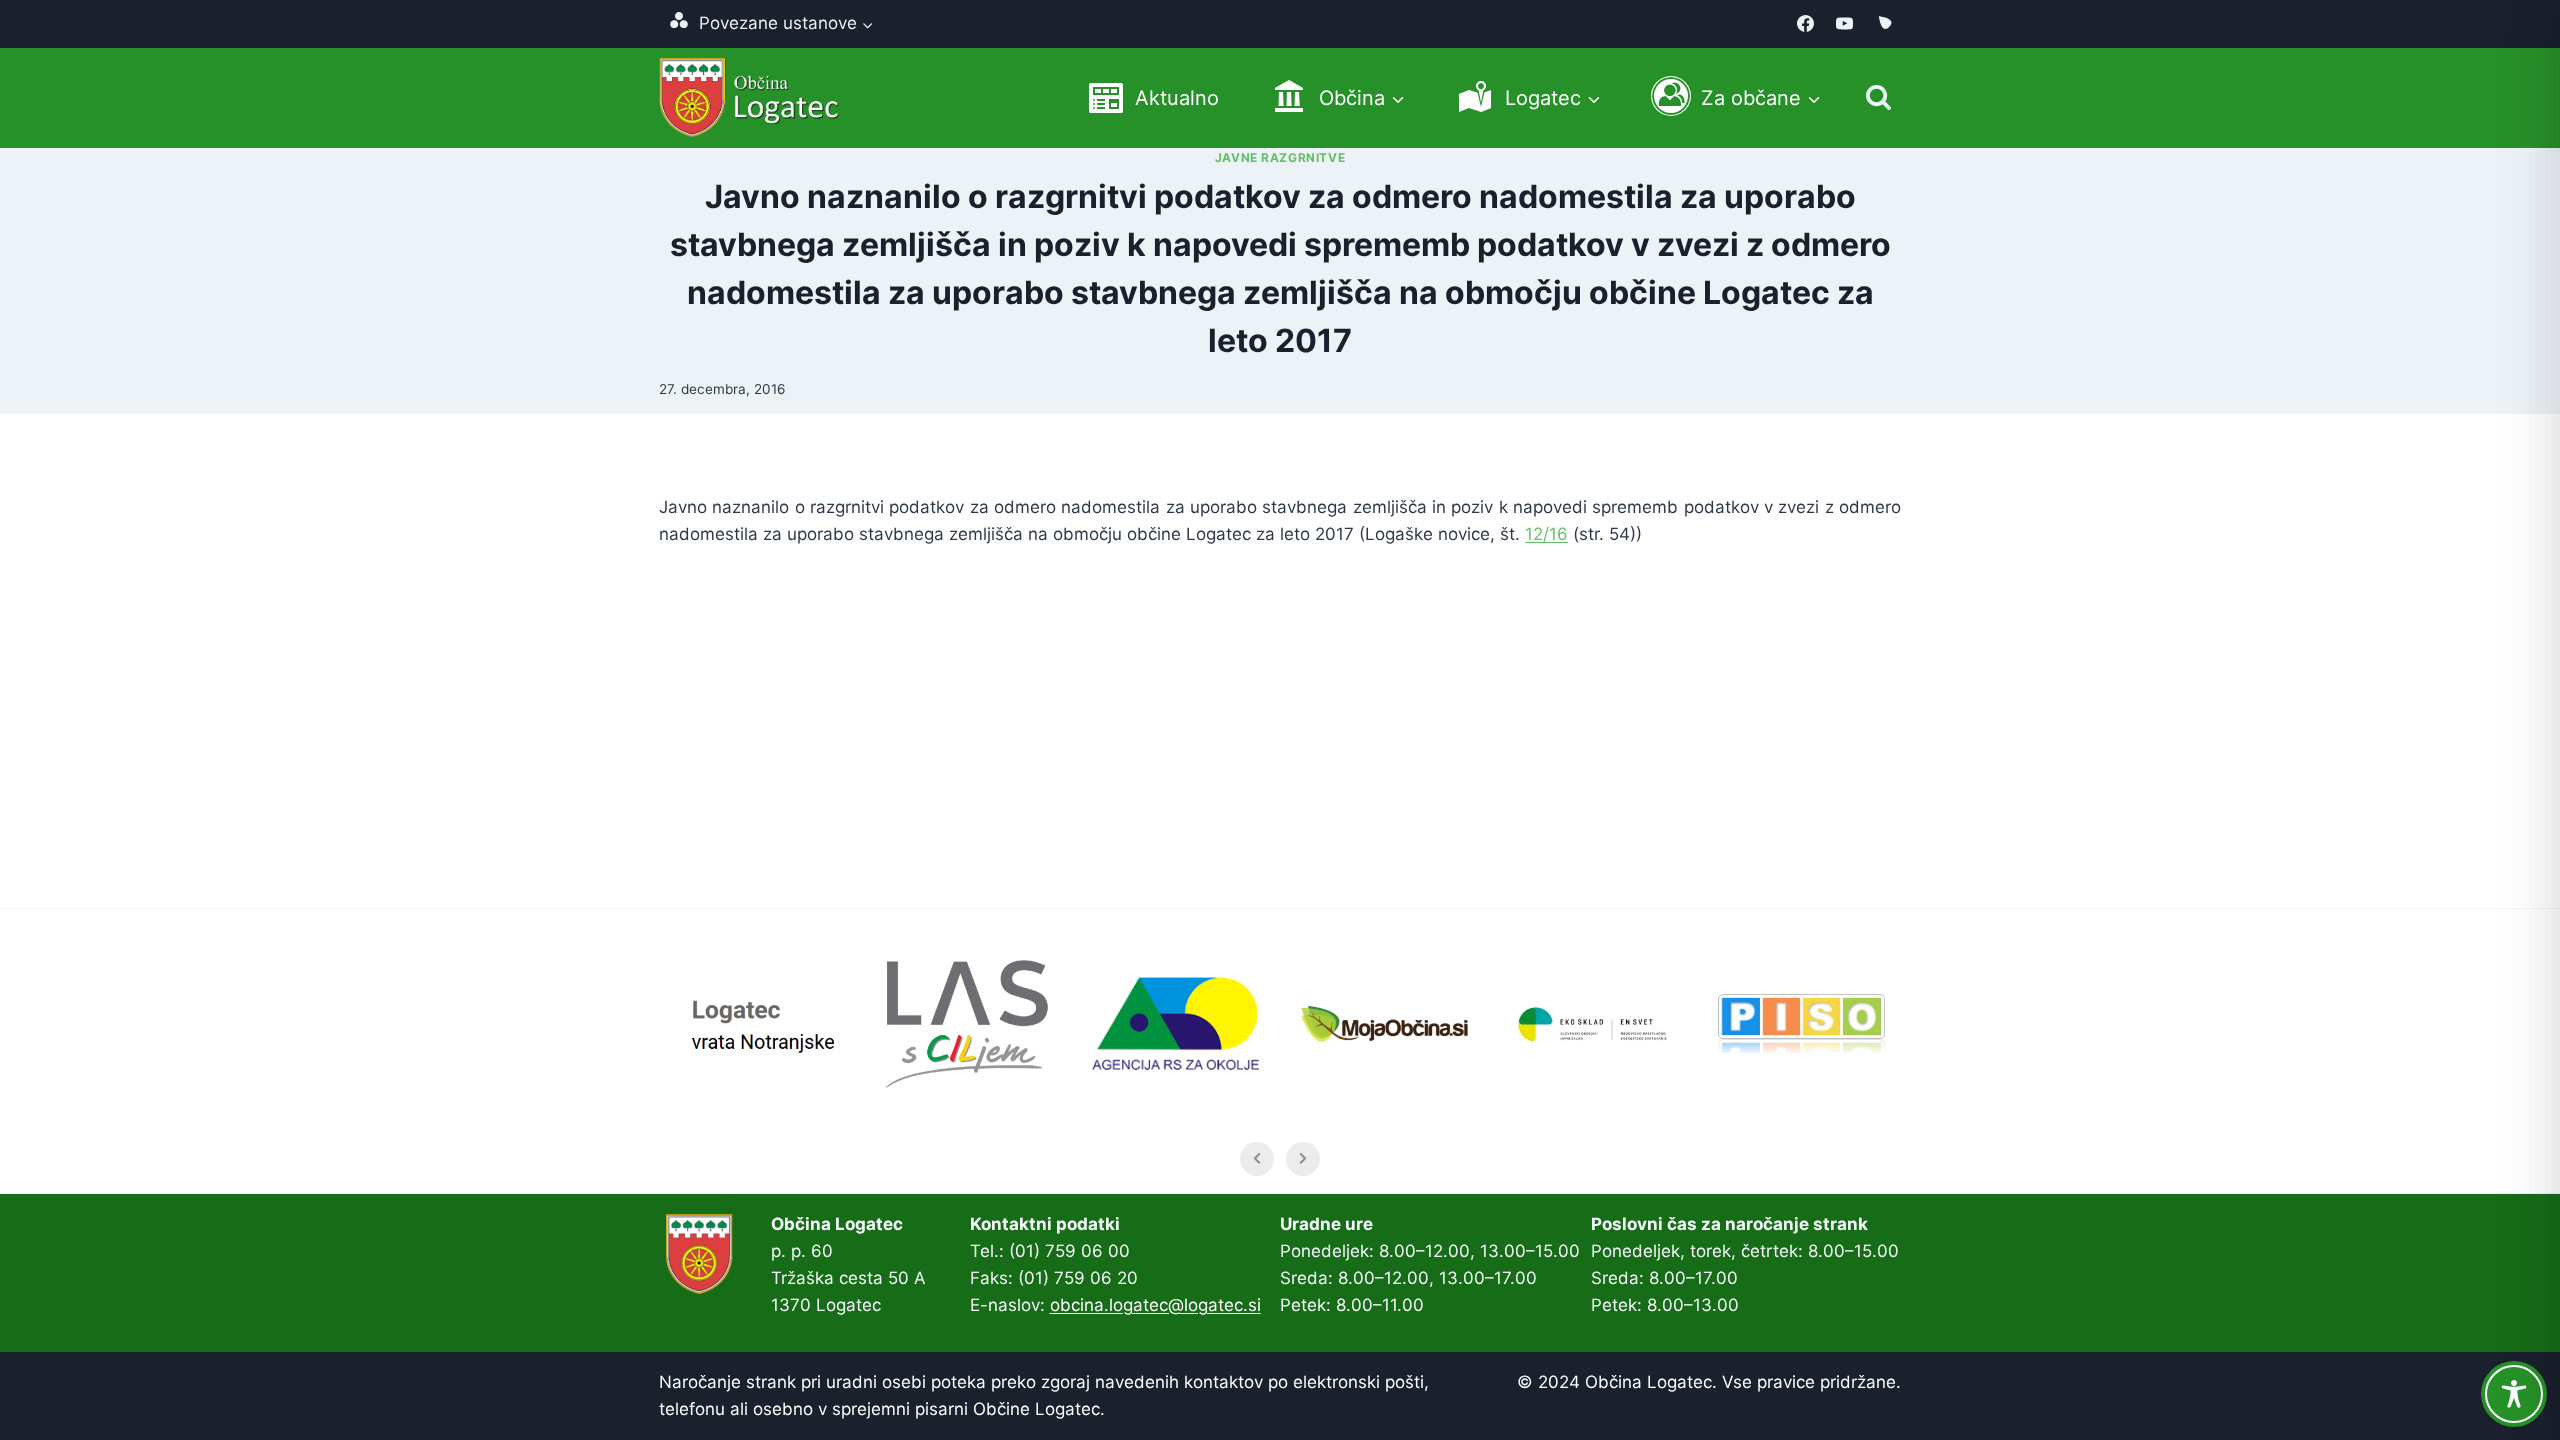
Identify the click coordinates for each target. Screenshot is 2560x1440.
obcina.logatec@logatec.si (1155, 1305)
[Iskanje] (1878, 97)
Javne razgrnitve (1280, 157)
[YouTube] (1845, 24)
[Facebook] (1806, 24)
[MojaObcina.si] (1884, 24)
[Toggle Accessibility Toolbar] (2514, 1394)
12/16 (1546, 534)
